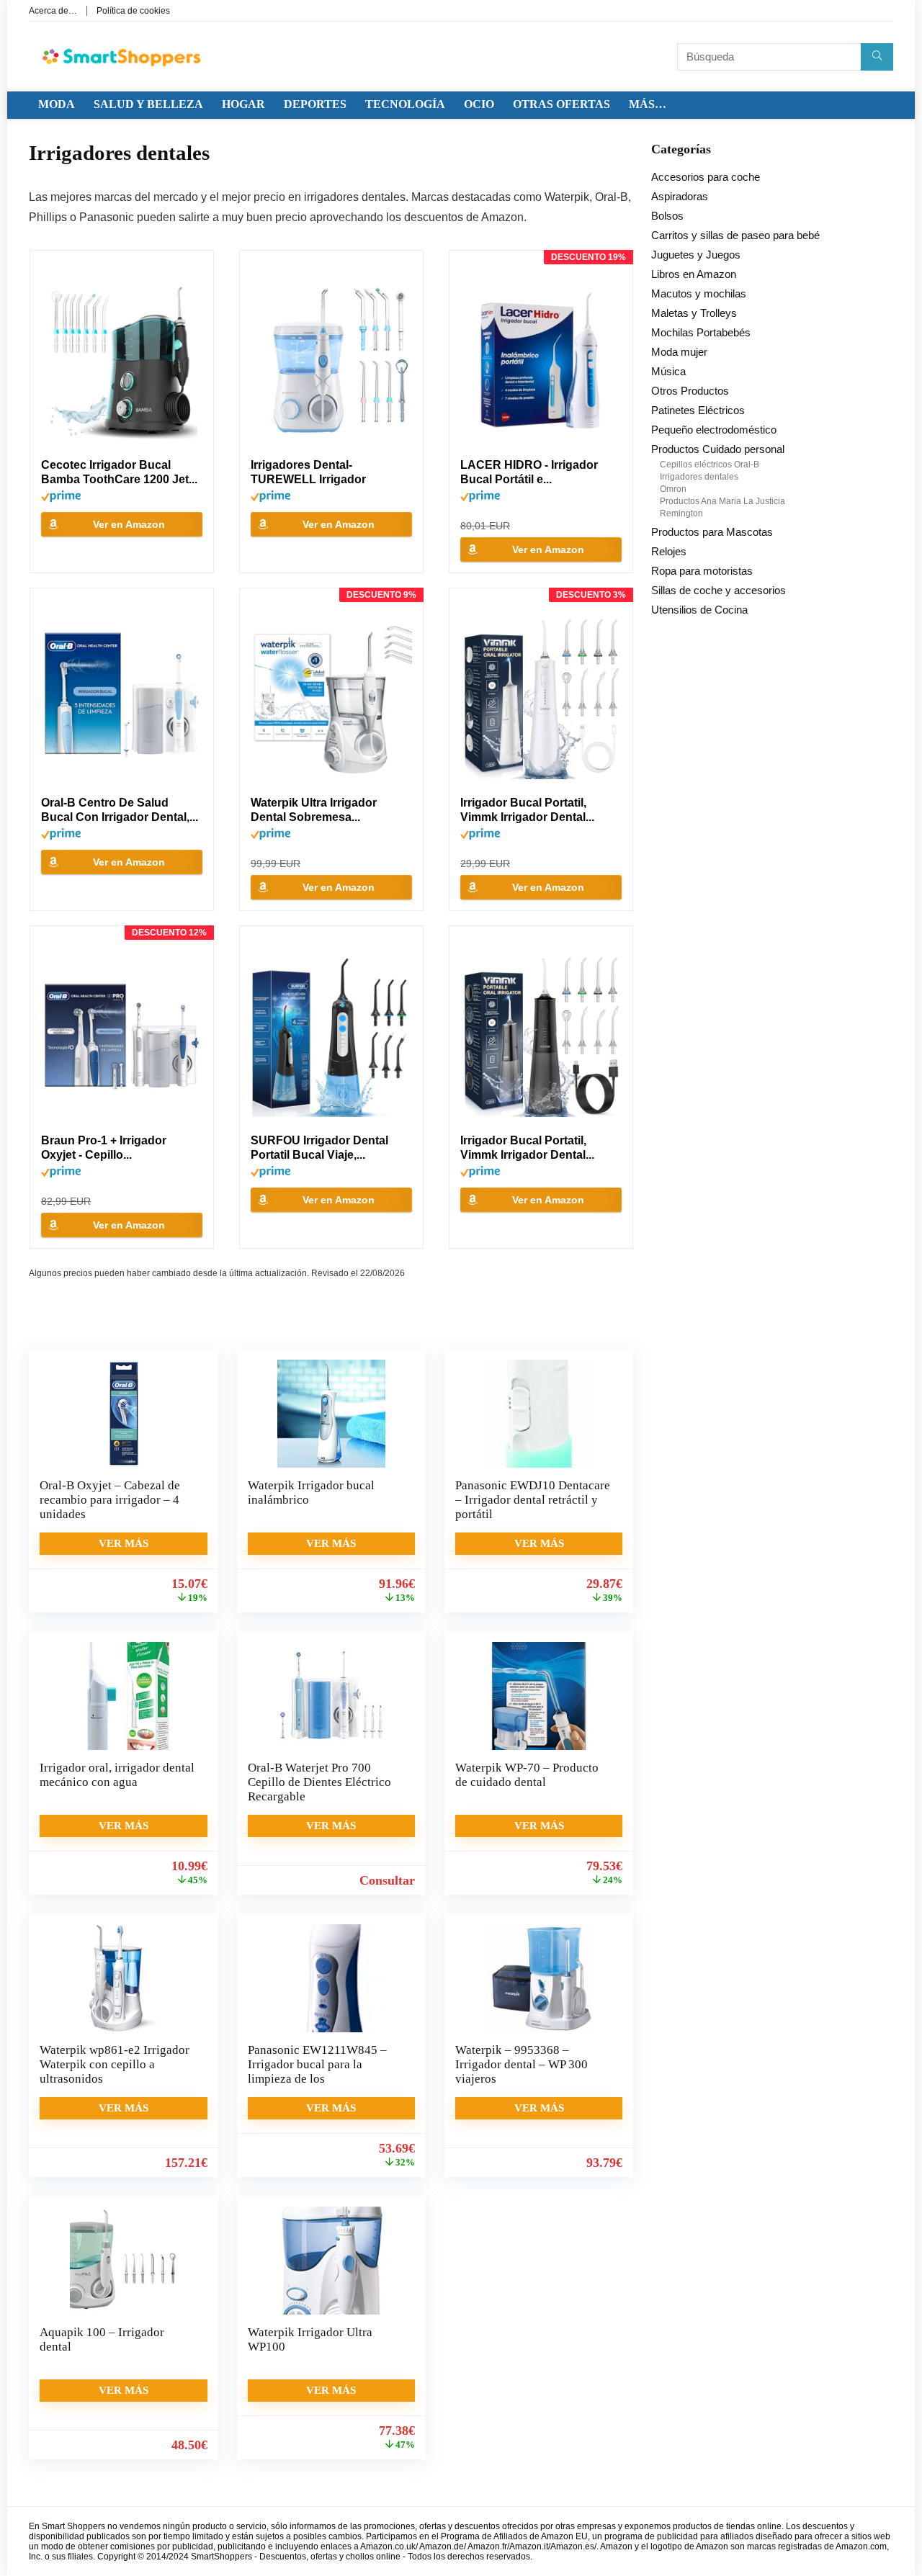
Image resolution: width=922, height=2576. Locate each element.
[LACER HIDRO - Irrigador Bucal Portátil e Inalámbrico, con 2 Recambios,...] (541, 361)
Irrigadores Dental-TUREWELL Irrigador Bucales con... (308, 473)
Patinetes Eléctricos (698, 410)
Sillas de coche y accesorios (719, 590)
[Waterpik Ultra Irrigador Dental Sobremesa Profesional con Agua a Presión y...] (331, 699)
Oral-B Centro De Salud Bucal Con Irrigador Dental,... (120, 810)
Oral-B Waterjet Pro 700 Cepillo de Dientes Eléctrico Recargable (319, 1782)
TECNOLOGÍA (405, 104)
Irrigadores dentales (699, 477)
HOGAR (243, 104)
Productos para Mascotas (712, 532)
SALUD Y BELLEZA (148, 104)
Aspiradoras (680, 196)
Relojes (669, 551)
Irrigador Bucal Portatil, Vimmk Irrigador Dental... (527, 810)
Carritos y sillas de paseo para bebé (735, 235)
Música (668, 371)
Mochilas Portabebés (701, 332)
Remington (681, 513)
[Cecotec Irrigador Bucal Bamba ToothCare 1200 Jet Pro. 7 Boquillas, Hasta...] (122, 361)
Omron (673, 489)
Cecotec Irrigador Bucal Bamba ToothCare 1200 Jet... (119, 472)
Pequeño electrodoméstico (714, 430)
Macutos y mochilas (699, 293)
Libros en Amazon (694, 274)
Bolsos (667, 216)
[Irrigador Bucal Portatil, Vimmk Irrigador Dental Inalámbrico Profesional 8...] (541, 699)
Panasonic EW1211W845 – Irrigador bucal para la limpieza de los (317, 2064)
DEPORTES (315, 104)
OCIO (479, 104)
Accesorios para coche (706, 177)
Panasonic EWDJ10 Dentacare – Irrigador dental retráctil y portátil (533, 1500)
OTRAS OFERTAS (561, 104)
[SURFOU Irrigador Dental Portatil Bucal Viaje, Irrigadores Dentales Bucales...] (331, 1036)
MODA (57, 104)
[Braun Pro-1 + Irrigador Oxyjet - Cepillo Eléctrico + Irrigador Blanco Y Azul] (122, 1036)
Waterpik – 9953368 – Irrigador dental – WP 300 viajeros (522, 2064)
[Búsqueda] (877, 57)
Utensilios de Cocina (699, 610)
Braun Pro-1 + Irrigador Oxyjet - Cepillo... (104, 1148)
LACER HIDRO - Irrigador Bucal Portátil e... (529, 472)
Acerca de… (53, 11)
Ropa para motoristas (702, 571)
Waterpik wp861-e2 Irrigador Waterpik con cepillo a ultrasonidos (115, 2064)
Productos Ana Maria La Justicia (722, 501)
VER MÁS (124, 1543)
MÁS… (648, 104)
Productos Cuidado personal (718, 449)
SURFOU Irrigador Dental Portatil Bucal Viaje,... (319, 1148)
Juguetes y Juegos (696, 255)
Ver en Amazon (129, 524)
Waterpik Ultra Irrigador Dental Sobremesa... (314, 810)
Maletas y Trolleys (694, 313)
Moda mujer (679, 352)
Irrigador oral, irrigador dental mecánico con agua (117, 1775)
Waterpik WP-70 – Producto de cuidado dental (527, 1775)
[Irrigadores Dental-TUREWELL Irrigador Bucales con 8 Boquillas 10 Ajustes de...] (331, 361)
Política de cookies (133, 11)
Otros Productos (690, 391)
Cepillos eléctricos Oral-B (710, 465)
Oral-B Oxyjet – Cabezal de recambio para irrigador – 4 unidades (110, 1500)
